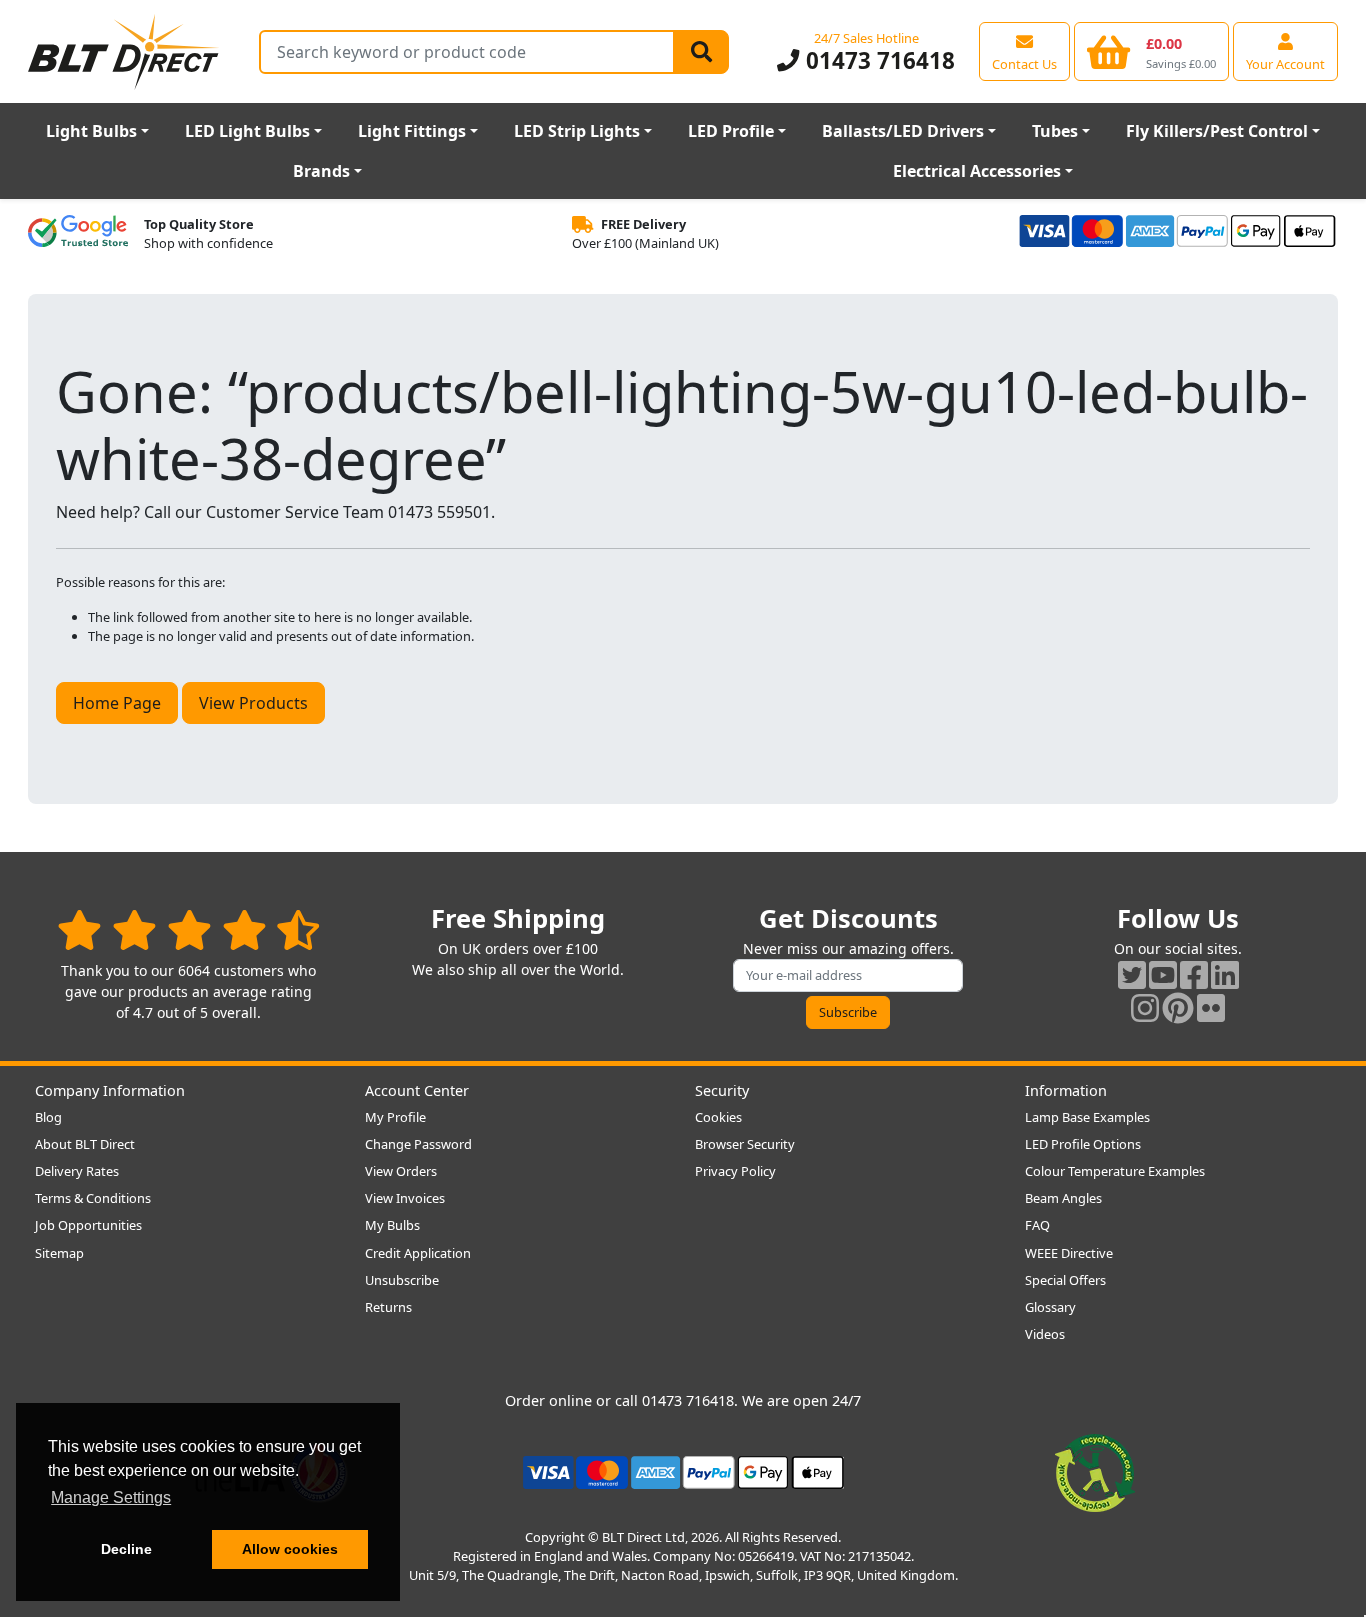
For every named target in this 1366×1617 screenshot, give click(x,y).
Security (722, 1090)
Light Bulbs (91, 131)
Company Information (110, 1090)
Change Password (418, 1144)
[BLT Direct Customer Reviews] (188, 929)
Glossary (1050, 1307)
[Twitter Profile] (1132, 974)
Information (1066, 1090)
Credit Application (418, 1253)
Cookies (718, 1117)
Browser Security (745, 1144)
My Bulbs (392, 1225)
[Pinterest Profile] (1178, 1007)
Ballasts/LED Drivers (903, 131)
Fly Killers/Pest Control (1217, 131)
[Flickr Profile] (1211, 1007)
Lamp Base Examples (1087, 1117)
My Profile (395, 1117)
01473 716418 (877, 60)
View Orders (401, 1171)
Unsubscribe (402, 1280)
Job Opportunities (88, 1225)
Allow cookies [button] (290, 1549)
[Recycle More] (1095, 1471)
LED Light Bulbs (247, 131)
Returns (388, 1307)
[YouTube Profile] (1163, 974)
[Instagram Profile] (1145, 1007)
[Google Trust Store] (78, 234)
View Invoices (405, 1198)
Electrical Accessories (977, 171)
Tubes (1055, 131)
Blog (48, 1117)
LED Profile (731, 131)
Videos (1045, 1334)
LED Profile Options (1083, 1144)
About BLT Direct (85, 1144)
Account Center (417, 1090)
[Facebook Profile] (1194, 974)
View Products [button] (253, 703)
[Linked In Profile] (1225, 974)
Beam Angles (1063, 1198)
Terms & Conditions (93, 1198)
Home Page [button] (117, 703)
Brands (321, 171)
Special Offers (1065, 1280)
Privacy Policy (735, 1171)
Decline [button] (126, 1549)
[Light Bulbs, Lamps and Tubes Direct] (124, 51)
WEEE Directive (1069, 1253)
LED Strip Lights (577, 131)
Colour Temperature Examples (1115, 1171)
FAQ (1037, 1225)
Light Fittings (412, 131)
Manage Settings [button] (111, 1497)
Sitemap (59, 1253)
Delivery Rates (77, 1171)
